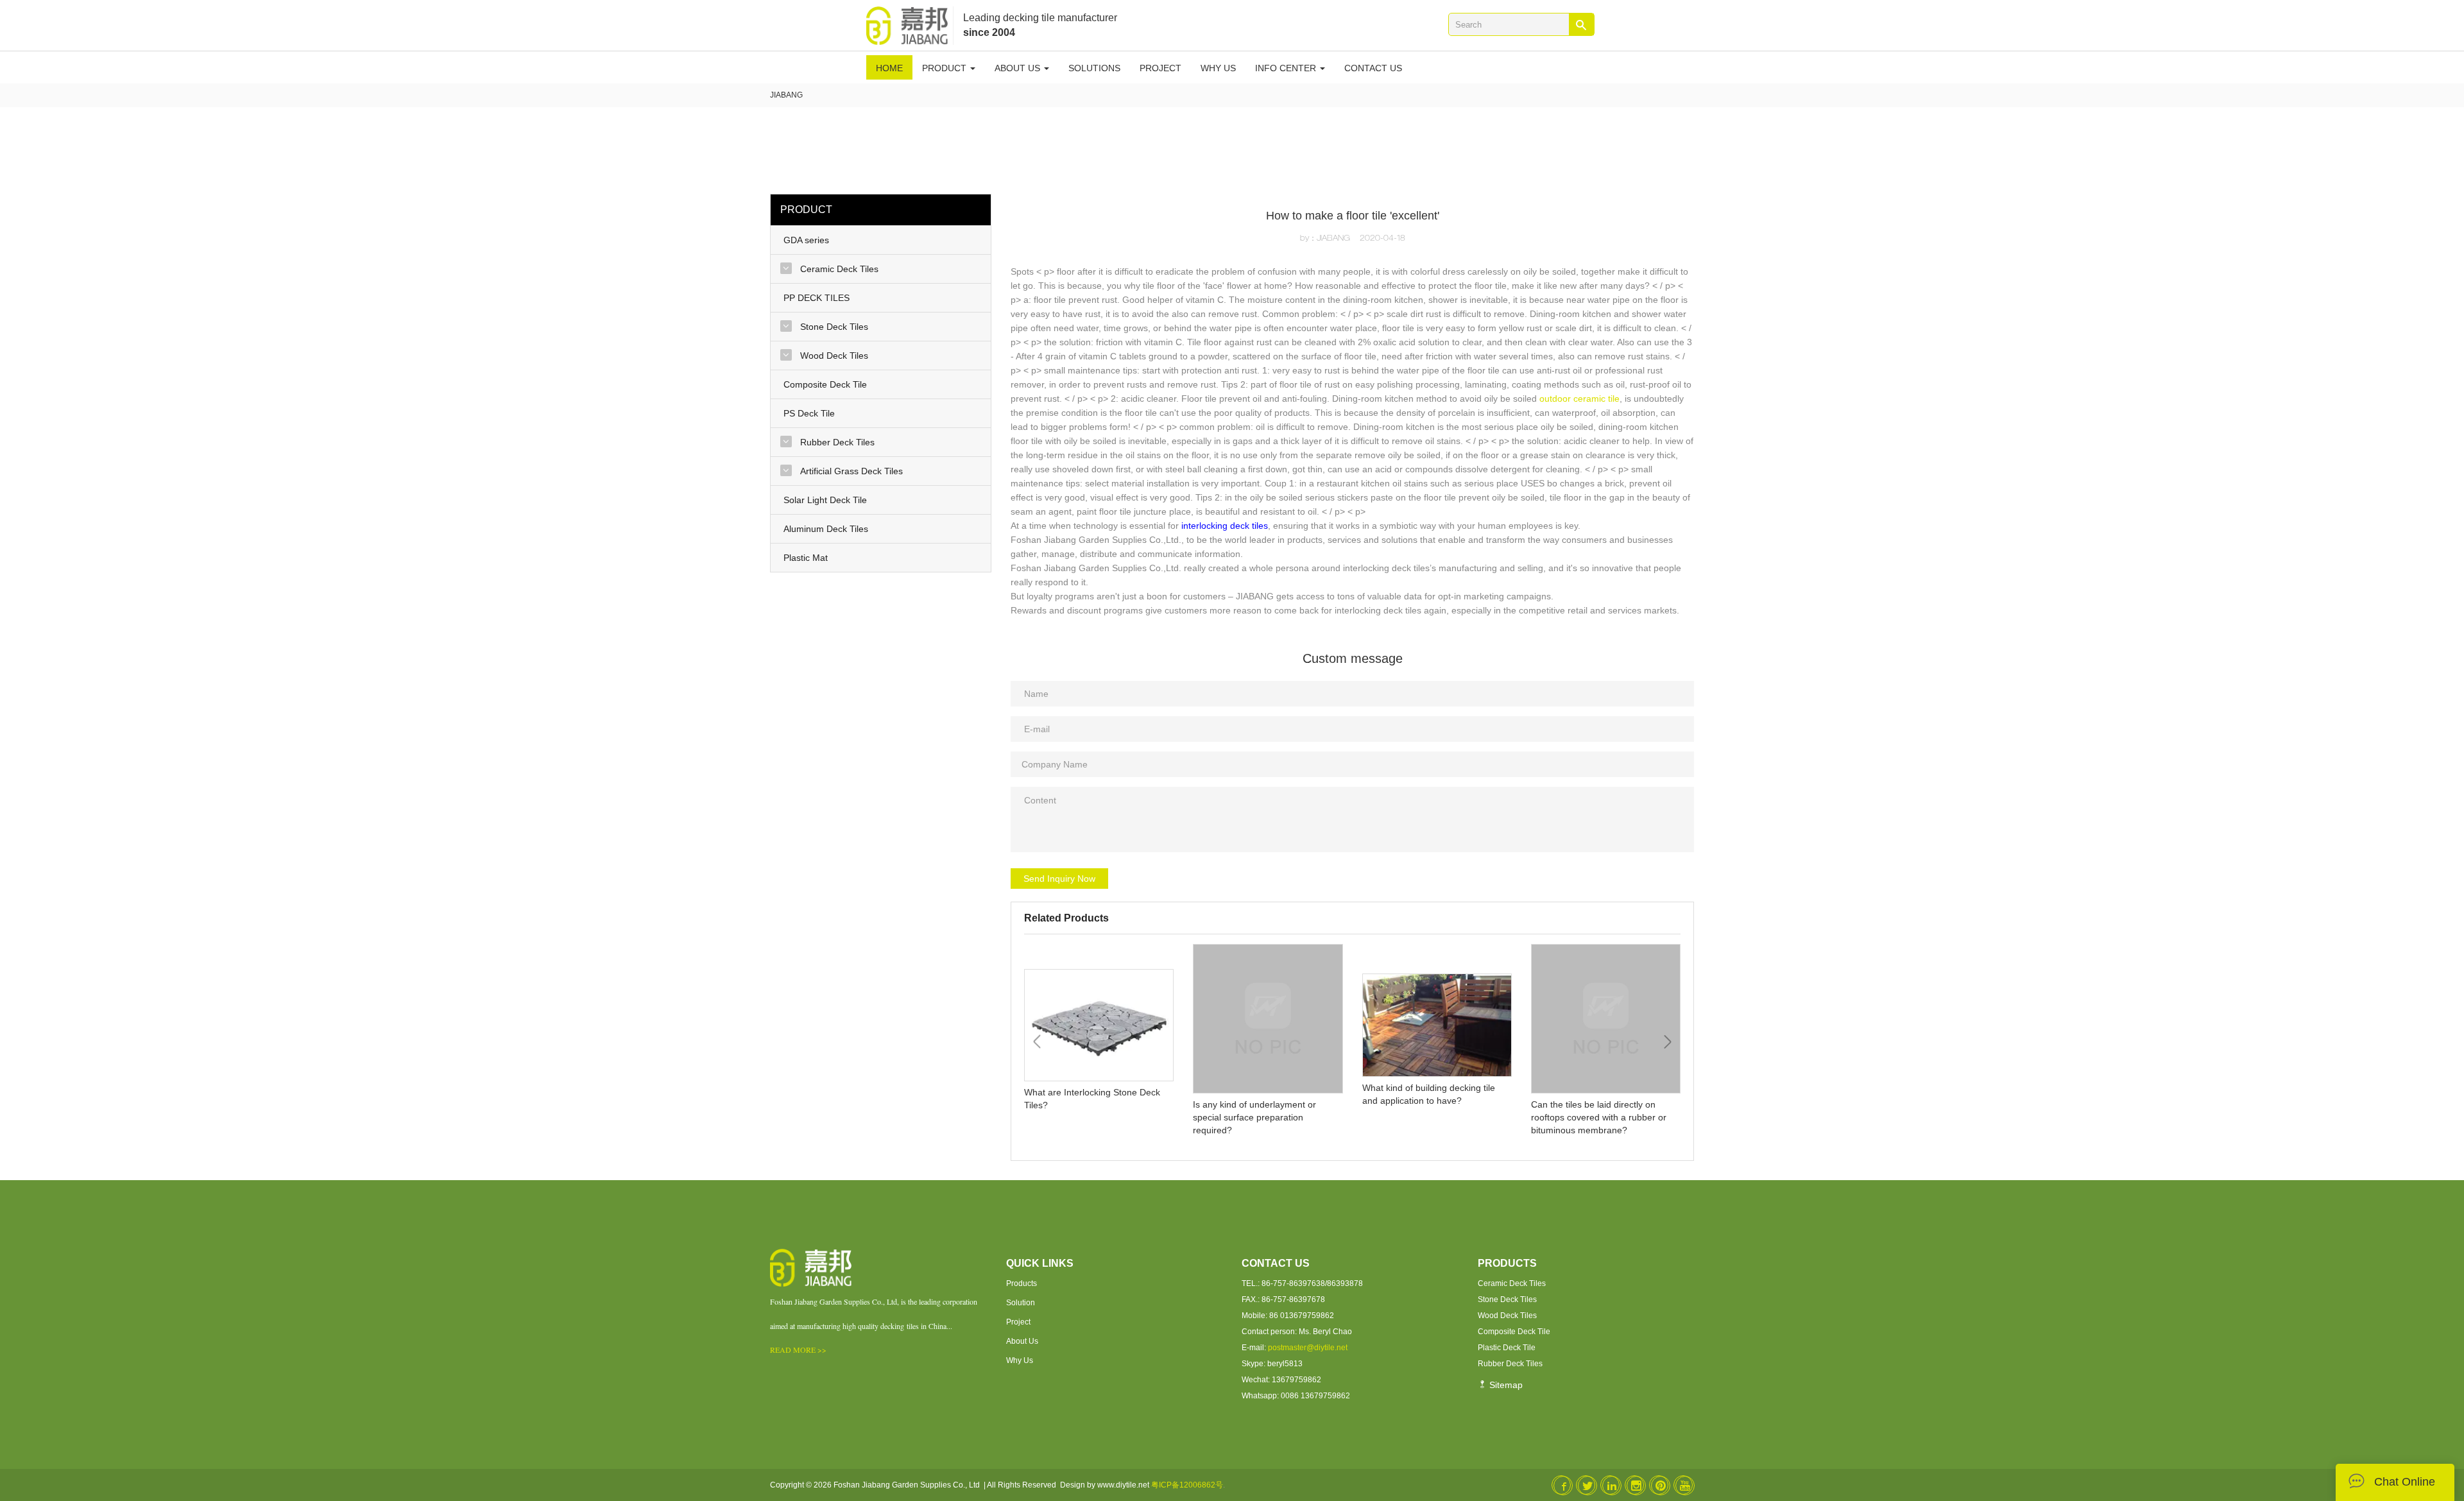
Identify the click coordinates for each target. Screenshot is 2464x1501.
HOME (889, 68)
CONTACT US (1373, 68)
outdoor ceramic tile (1579, 399)
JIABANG (786, 95)
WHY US (1218, 68)
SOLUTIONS (1094, 68)
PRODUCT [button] (945, 68)
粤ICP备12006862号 (1187, 1485)
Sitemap (1505, 1385)
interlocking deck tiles (1225, 526)
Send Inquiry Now (1059, 879)
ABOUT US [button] (1019, 68)
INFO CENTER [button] (1287, 68)
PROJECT (1160, 68)
